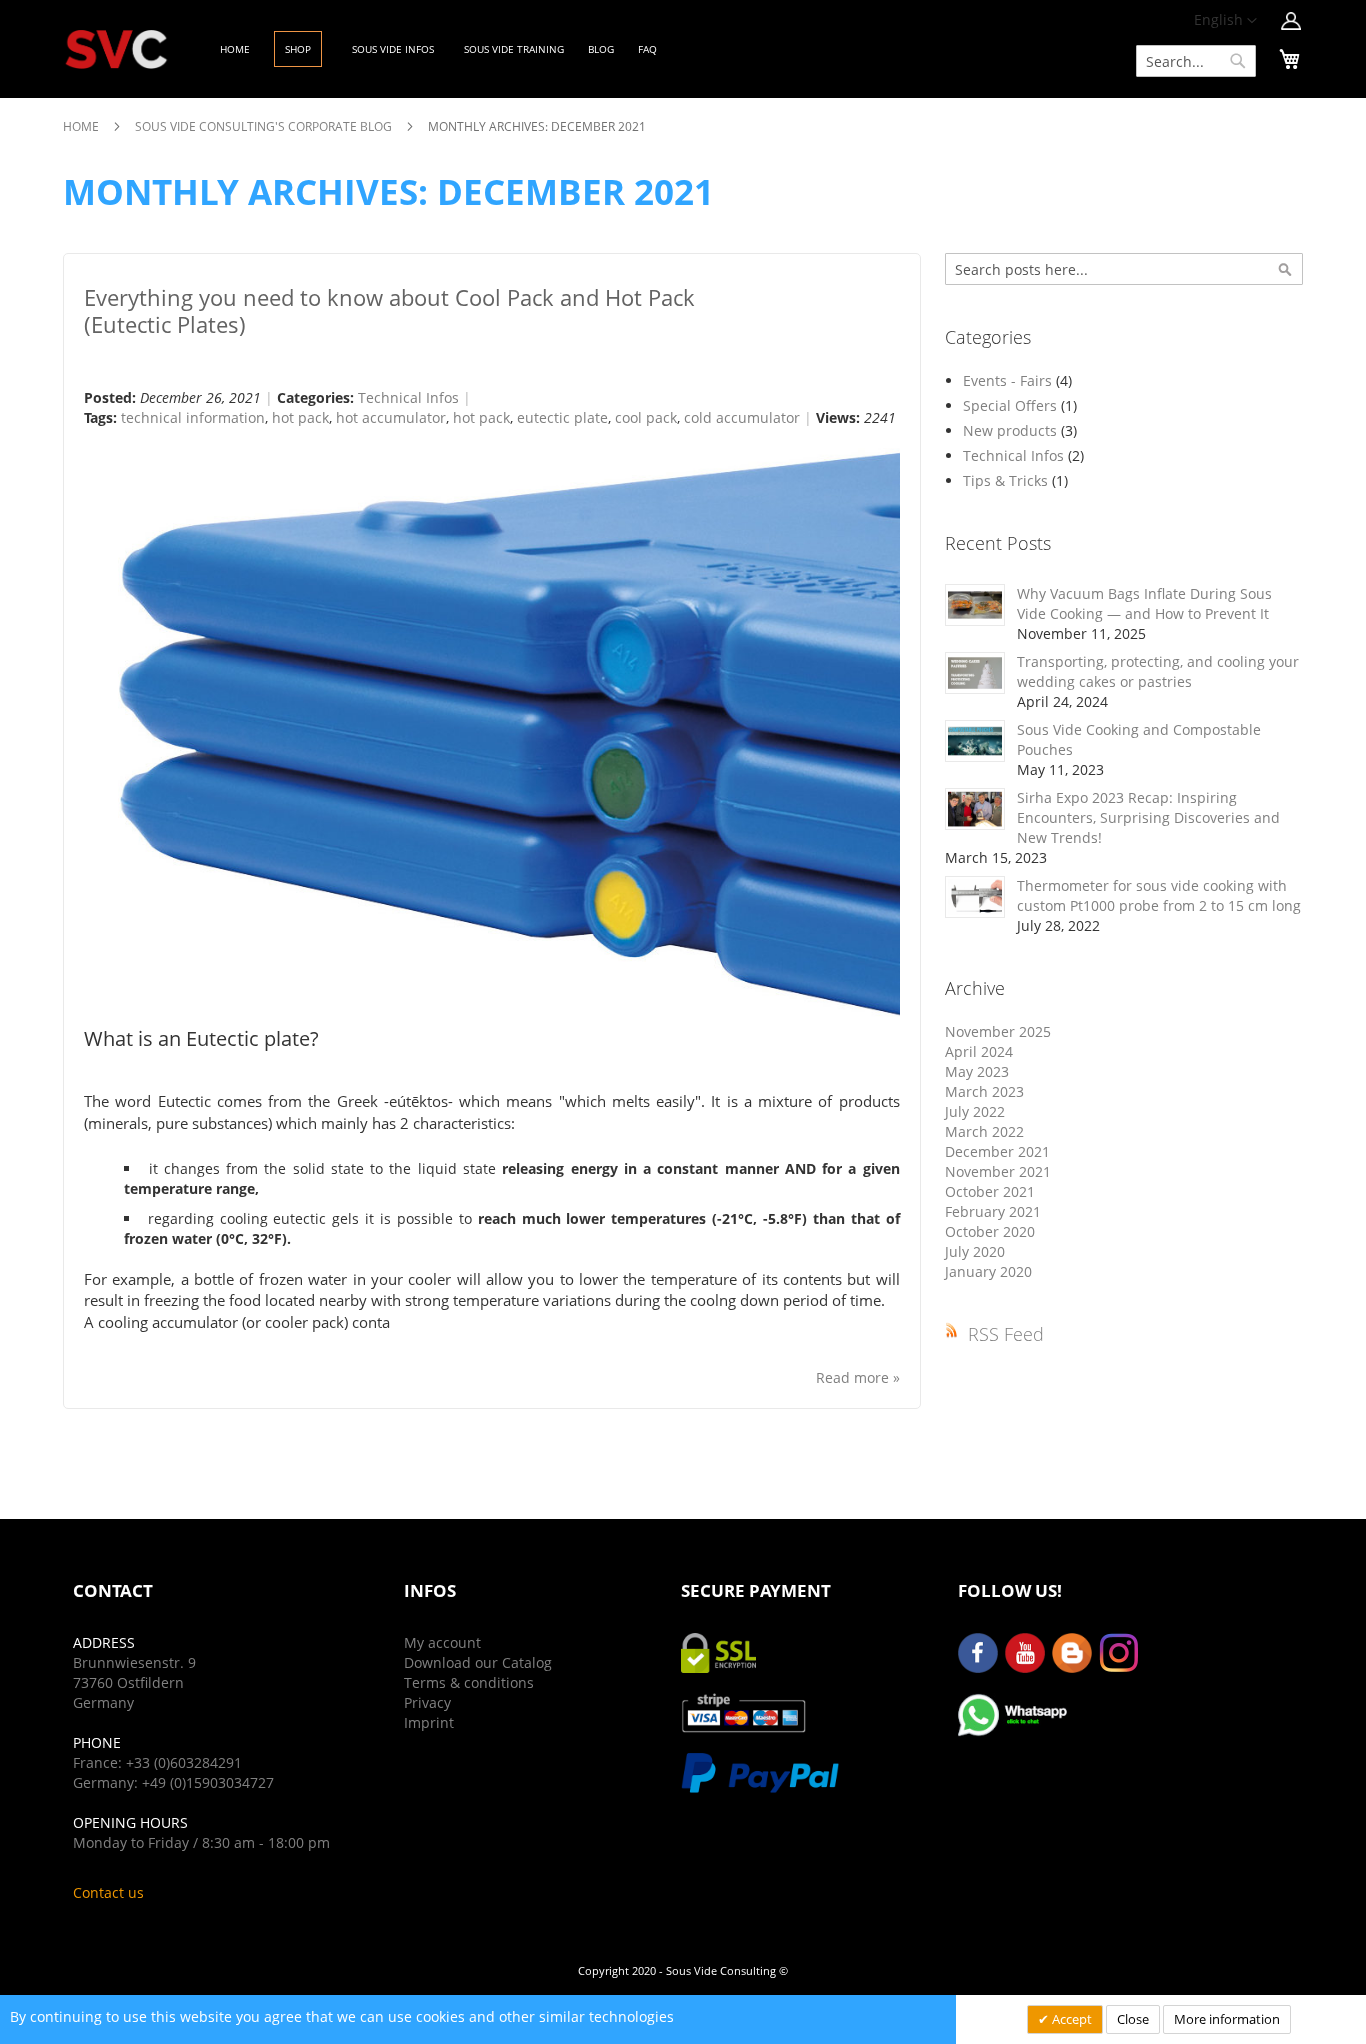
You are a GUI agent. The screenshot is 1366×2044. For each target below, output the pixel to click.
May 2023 (977, 1071)
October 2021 (990, 1191)
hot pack (300, 417)
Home (82, 126)
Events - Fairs (1009, 380)
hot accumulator (391, 417)
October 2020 (990, 1231)
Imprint (429, 1722)
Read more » (858, 1377)
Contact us (108, 1892)
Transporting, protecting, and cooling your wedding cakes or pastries (1158, 671)
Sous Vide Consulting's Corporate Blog (265, 126)
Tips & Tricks (1007, 480)
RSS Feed (1006, 1334)
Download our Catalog (478, 1662)
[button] (1225, 21)
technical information (193, 417)
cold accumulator (742, 417)
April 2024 (979, 1051)
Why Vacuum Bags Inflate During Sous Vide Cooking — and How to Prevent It (1144, 603)
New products (1012, 430)
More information (1227, 2019)
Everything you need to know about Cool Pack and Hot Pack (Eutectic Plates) (389, 310)
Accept (1070, 2019)
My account (442, 1642)
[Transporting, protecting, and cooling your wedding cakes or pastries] (975, 673)
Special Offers (1012, 405)
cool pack (646, 417)
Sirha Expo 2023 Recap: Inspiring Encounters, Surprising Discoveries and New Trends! (1148, 817)
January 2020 (988, 1271)
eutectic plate (562, 417)
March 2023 (984, 1091)
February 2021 (993, 1211)
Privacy (427, 1702)
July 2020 (975, 1251)
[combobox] (1196, 61)
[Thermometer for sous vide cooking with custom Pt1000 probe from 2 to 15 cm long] (975, 897)
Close (1133, 2019)
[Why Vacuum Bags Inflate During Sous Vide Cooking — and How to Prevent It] (975, 605)
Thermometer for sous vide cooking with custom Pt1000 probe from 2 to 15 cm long (1159, 895)
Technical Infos (408, 397)
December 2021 (997, 1151)
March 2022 (984, 1131)
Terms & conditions (469, 1682)
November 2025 (998, 1031)
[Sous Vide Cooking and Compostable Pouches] (975, 741)
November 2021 (998, 1171)
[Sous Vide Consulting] (116, 49)
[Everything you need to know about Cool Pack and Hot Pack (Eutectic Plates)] (492, 730)
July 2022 (975, 1111)
